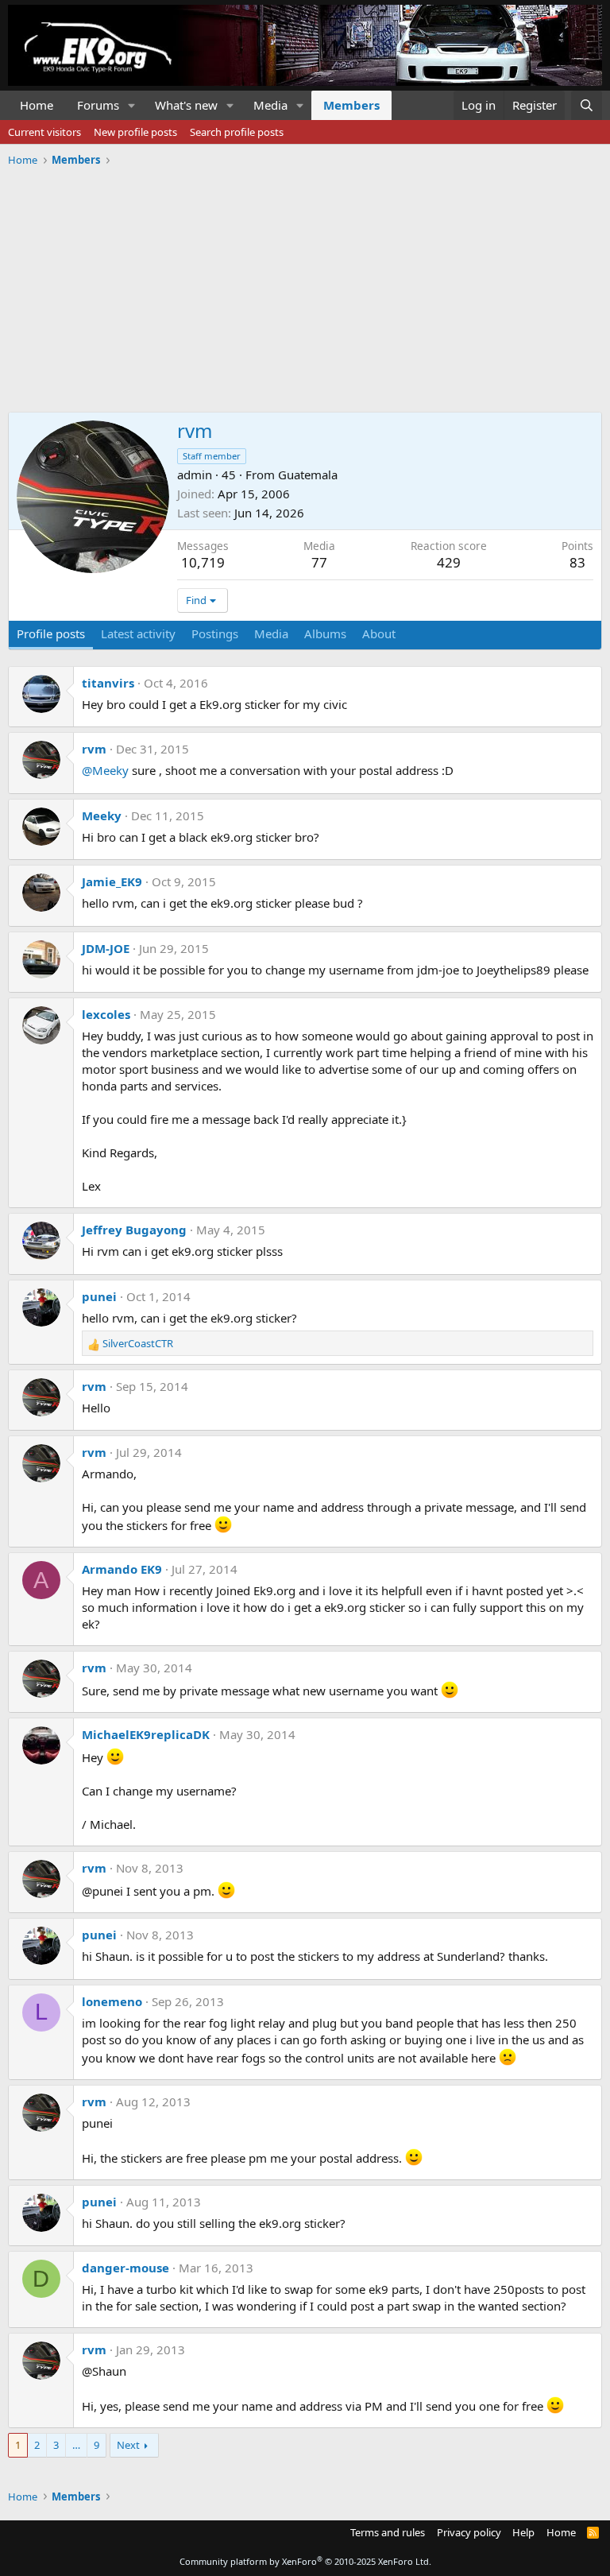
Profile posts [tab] (51, 633)
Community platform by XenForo (305, 2561)
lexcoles (106, 1014)
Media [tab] (271, 633)
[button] (132, 105)
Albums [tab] (325, 633)
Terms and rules (388, 2532)
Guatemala (308, 475)
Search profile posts (237, 132)
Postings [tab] (215, 633)
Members (351, 105)
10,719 (203, 562)
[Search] (587, 105)
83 (577, 562)
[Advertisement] (305, 284)
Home (37, 105)
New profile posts (135, 132)
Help (523, 2532)
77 (319, 562)
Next (128, 2445)
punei (99, 1296)
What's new (186, 105)
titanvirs (108, 683)
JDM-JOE (106, 948)
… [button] (76, 2445)
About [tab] (379, 633)
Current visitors (44, 132)
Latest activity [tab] (138, 633)
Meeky (102, 815)
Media (270, 105)
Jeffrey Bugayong (134, 1230)
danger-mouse (125, 2268)
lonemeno (112, 2001)
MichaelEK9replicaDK (146, 1734)
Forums (98, 105)
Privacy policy (469, 2532)
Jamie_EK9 (112, 881)
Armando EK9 (122, 1569)
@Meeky (105, 770)
